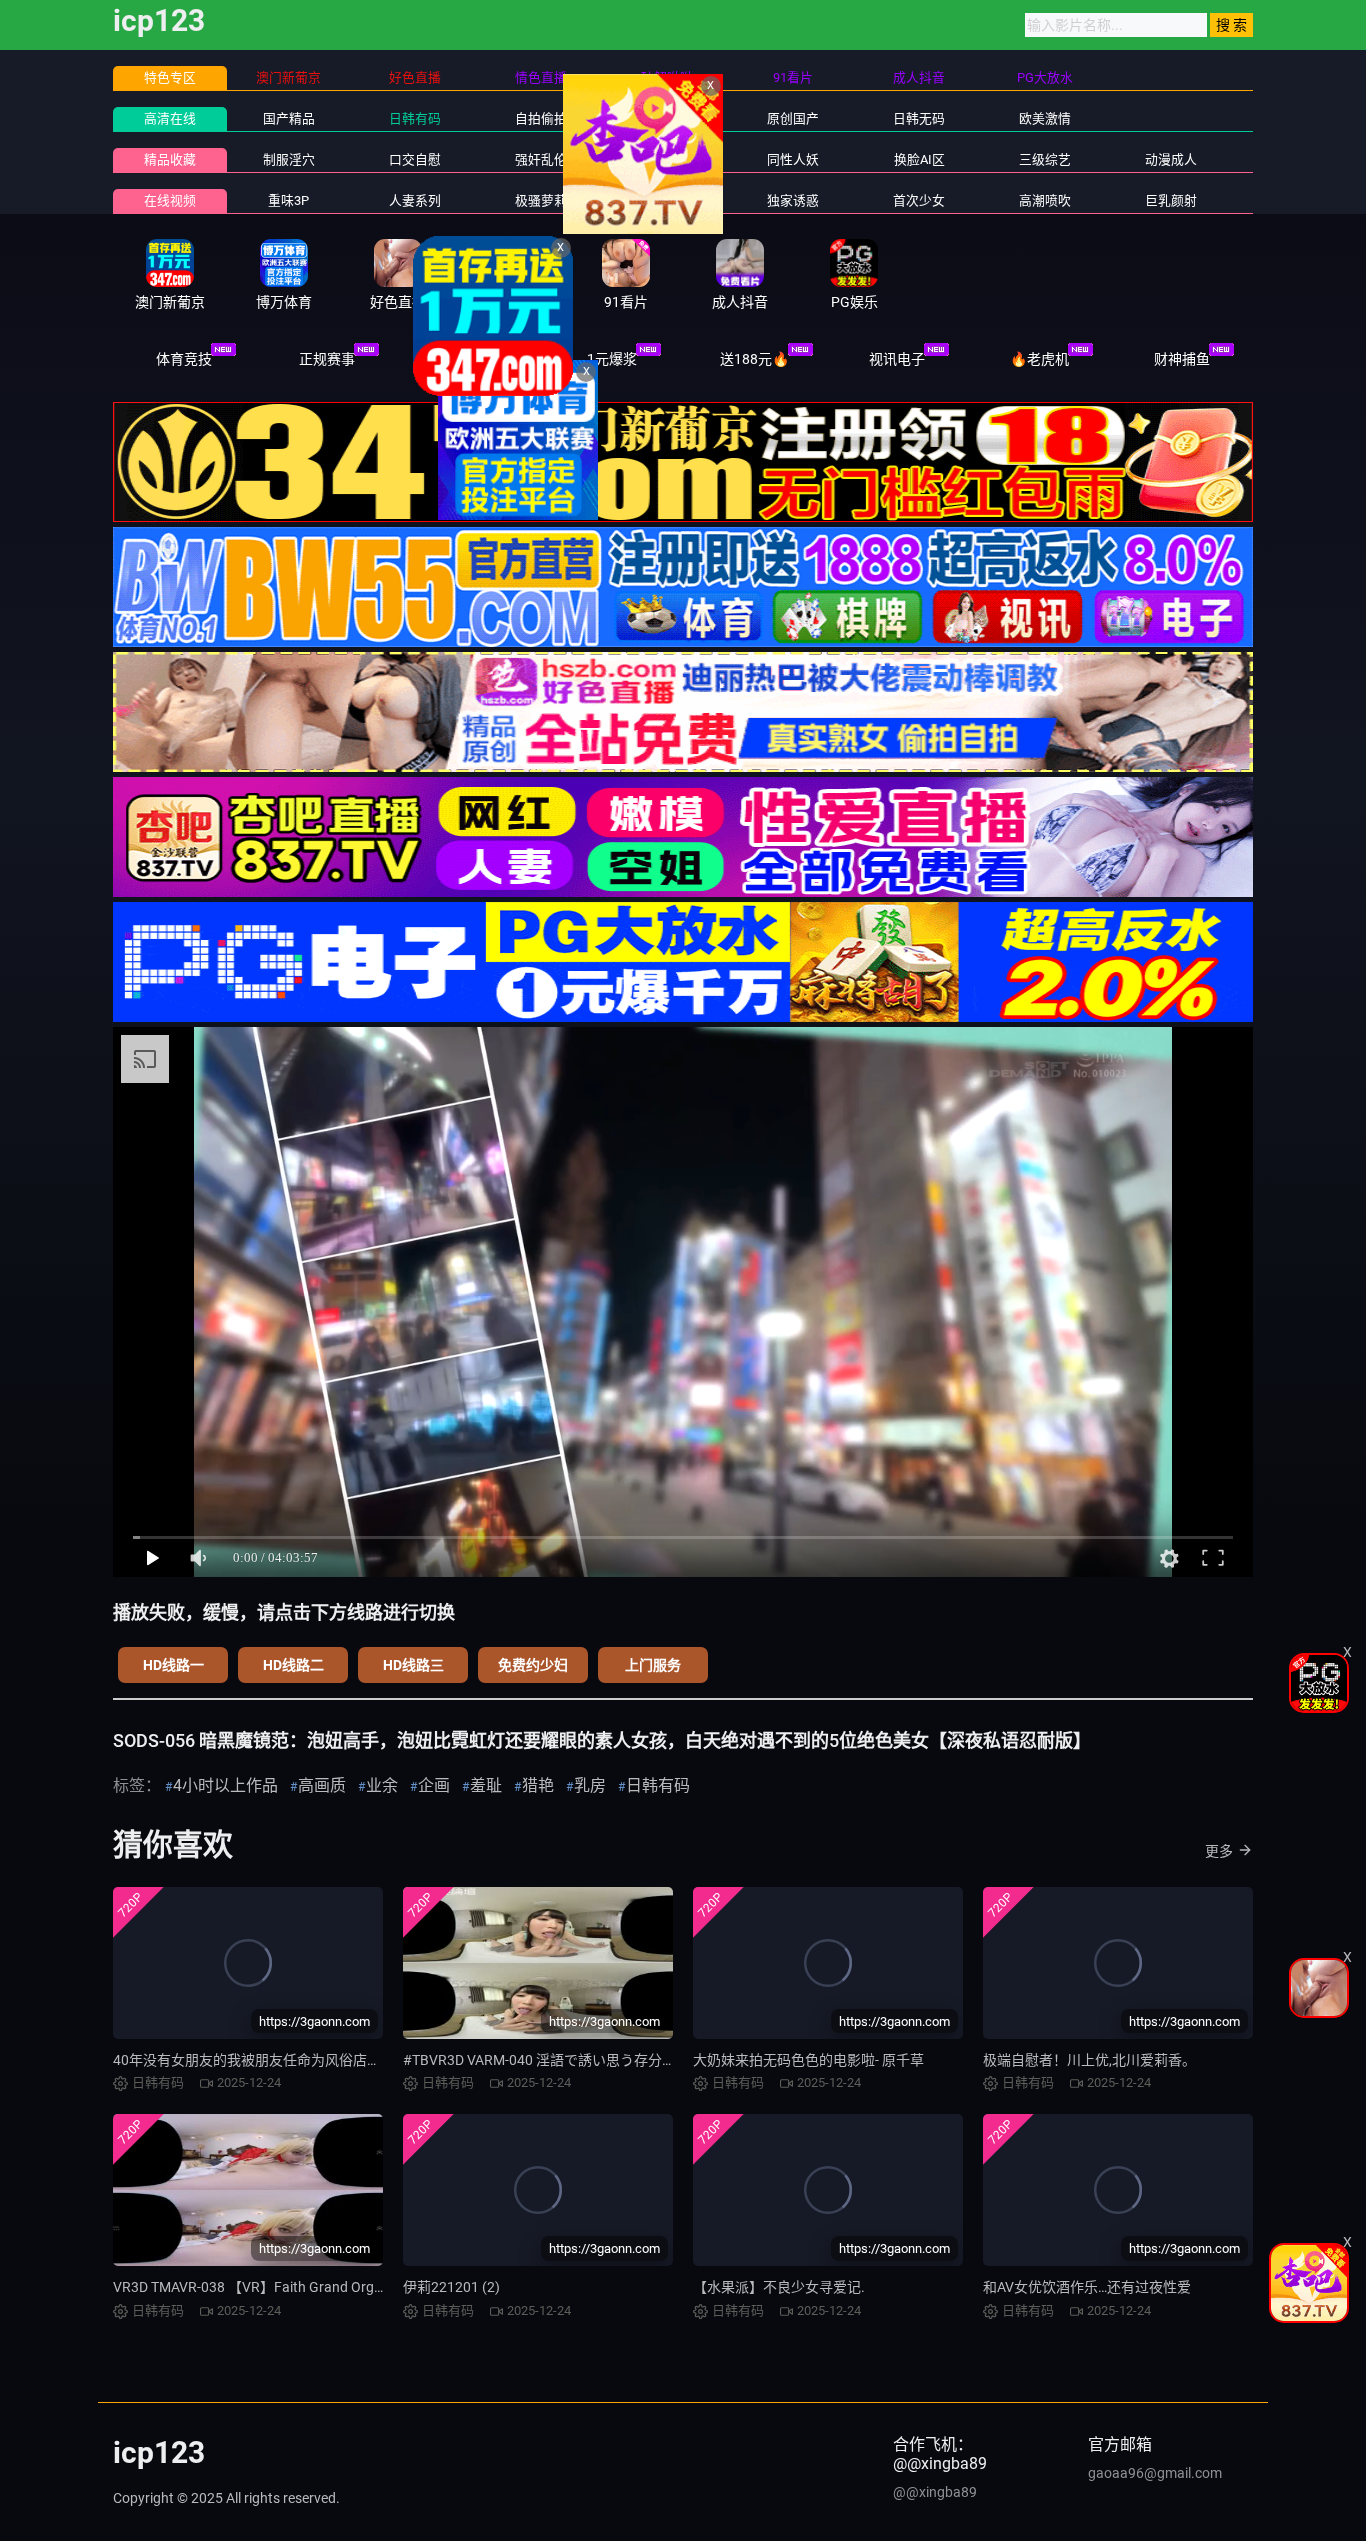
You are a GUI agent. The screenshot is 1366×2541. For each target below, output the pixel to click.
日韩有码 (415, 118)
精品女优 (667, 159)
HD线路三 (413, 1665)
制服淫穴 (289, 159)
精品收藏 (170, 159)
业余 (382, 1785)
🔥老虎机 (1039, 359)
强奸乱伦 (541, 159)
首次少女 (919, 200)
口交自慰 (415, 159)
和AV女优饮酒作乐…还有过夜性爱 (1087, 2287)
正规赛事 (327, 359)
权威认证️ (469, 359)
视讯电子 (897, 359)
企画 (434, 1785)
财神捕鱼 (1182, 359)
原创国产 (793, 118)
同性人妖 (793, 159)
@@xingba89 (935, 2492)
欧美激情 (1045, 118)
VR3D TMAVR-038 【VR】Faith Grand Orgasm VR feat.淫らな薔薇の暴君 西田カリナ (376, 2287)
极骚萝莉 (541, 200)
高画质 (322, 1785)
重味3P (288, 200)
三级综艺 (1045, 159)
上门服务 (653, 1665)
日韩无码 (919, 118)
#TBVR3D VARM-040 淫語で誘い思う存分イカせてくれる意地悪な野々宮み (637, 2060)
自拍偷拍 (541, 118)
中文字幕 (667, 118)
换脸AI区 (919, 159)
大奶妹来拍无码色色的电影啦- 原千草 (808, 2060)
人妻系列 (415, 200)
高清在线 (170, 118)
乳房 (590, 1785)
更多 (1219, 1851)
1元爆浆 (612, 359)
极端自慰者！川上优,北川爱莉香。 (1089, 2060)
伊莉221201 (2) (451, 2287)
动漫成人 (1171, 159)
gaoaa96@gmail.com (1155, 2473)
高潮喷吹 (1045, 200)
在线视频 (170, 200)
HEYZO (666, 200)
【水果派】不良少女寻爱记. (779, 2287)
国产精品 (289, 118)
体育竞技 (184, 359)
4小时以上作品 (225, 1785)
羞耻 (486, 1785)
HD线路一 (173, 1665)
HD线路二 (293, 1665)
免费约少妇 (533, 1665)
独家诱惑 (793, 200)
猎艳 (538, 1785)
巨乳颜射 (1171, 200)
